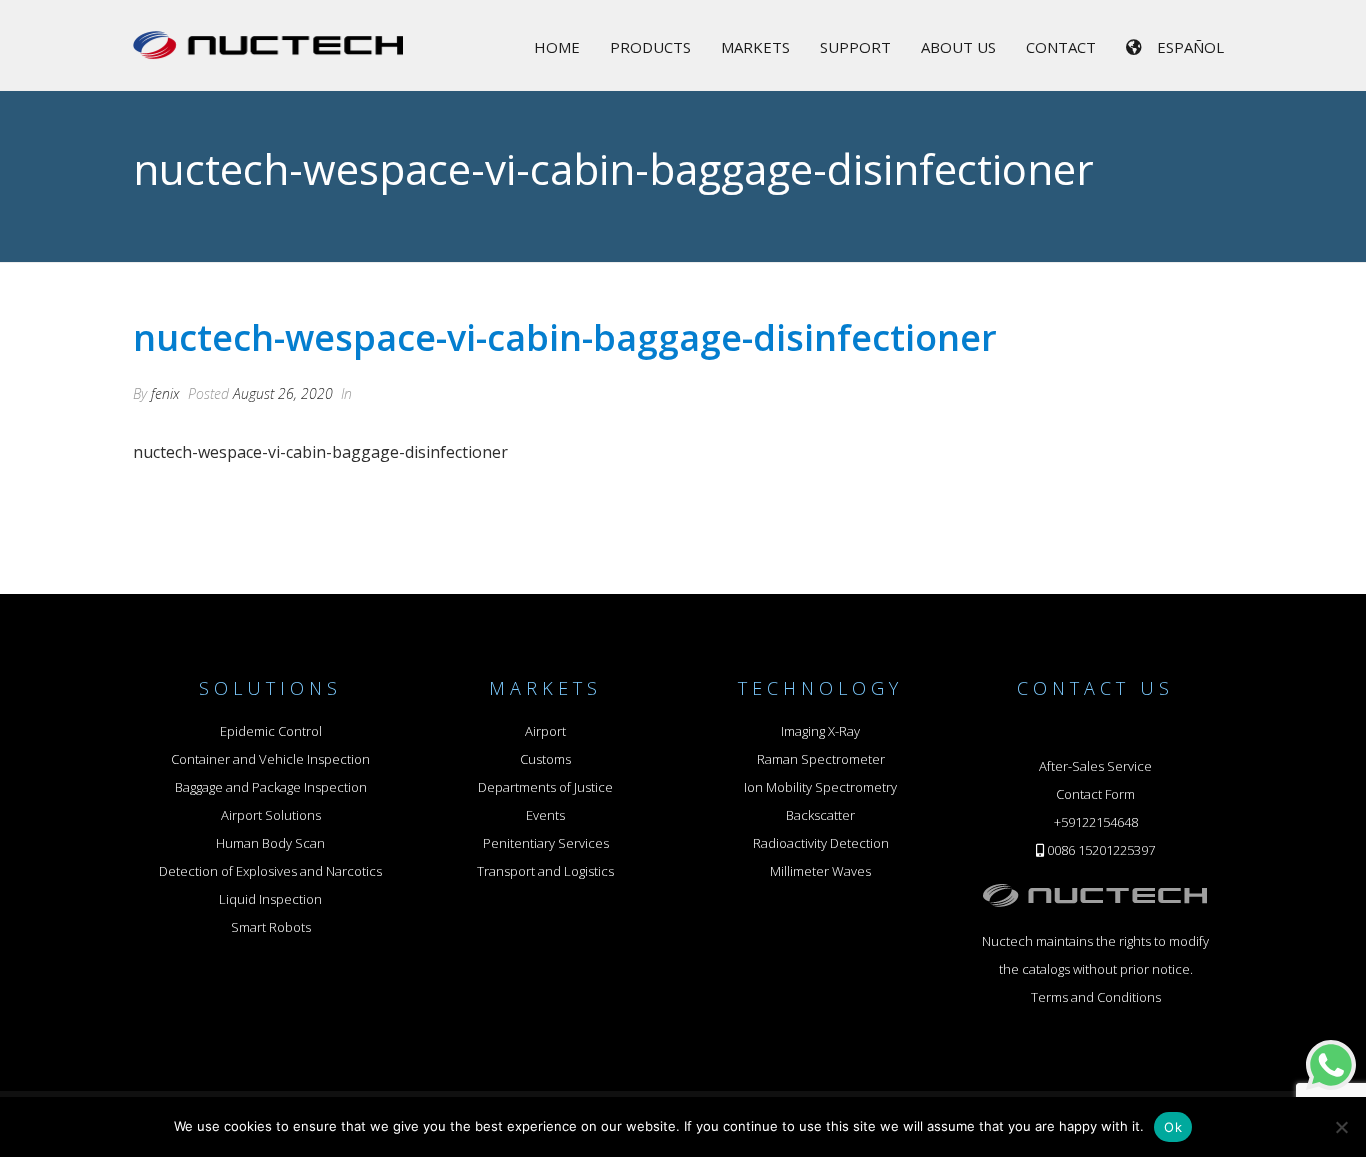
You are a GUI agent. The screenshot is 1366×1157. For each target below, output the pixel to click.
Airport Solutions (271, 815)
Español (1190, 47)
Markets (755, 47)
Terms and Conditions (1096, 997)
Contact (1061, 47)
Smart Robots (271, 927)
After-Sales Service (1095, 766)
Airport (545, 731)
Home (557, 47)
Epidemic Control (271, 731)
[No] (1341, 1127)
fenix (165, 393)
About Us (958, 47)
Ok (1173, 1127)
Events (545, 815)
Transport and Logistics (545, 871)
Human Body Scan (270, 843)
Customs (545, 759)
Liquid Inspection (270, 899)
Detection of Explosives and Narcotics (270, 871)
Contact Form (1095, 794)
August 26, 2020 (283, 393)
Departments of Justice (545, 787)
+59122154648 (1096, 822)
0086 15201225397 (1101, 850)
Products (650, 47)
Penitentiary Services (546, 843)
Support (855, 47)
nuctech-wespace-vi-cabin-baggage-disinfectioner (320, 452)
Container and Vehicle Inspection (270, 759)
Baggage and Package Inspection (271, 787)
